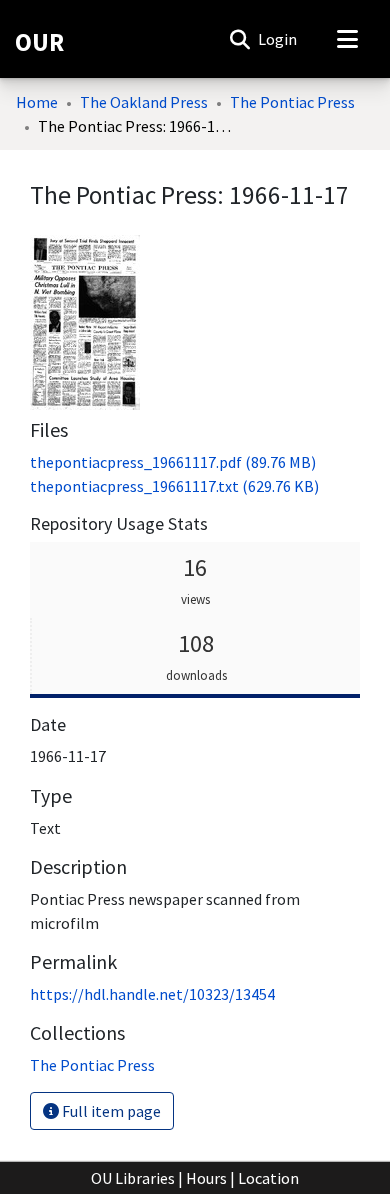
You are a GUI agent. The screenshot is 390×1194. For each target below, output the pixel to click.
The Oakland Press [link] (144, 102)
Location (268, 1178)
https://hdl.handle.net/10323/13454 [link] (152, 994)
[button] (239, 39)
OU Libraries (133, 1178)
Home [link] (37, 102)
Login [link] (278, 39)
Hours (206, 1178)
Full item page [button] (110, 1111)
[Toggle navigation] (347, 39)
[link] (173, 462)
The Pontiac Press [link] (292, 102)
